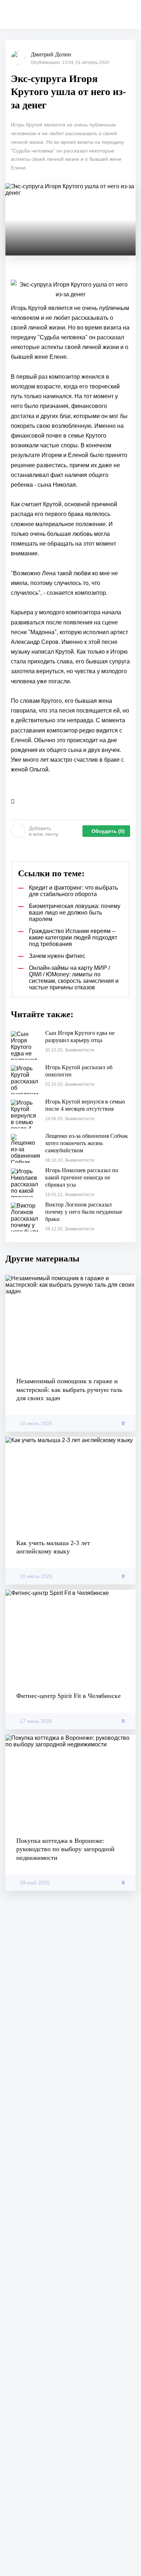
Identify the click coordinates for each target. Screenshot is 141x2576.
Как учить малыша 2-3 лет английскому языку (53, 1547)
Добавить (44, 831)
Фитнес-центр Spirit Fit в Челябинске (69, 1696)
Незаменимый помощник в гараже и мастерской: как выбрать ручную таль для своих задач (69, 1390)
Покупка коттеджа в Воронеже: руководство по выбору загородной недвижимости (65, 1849)
